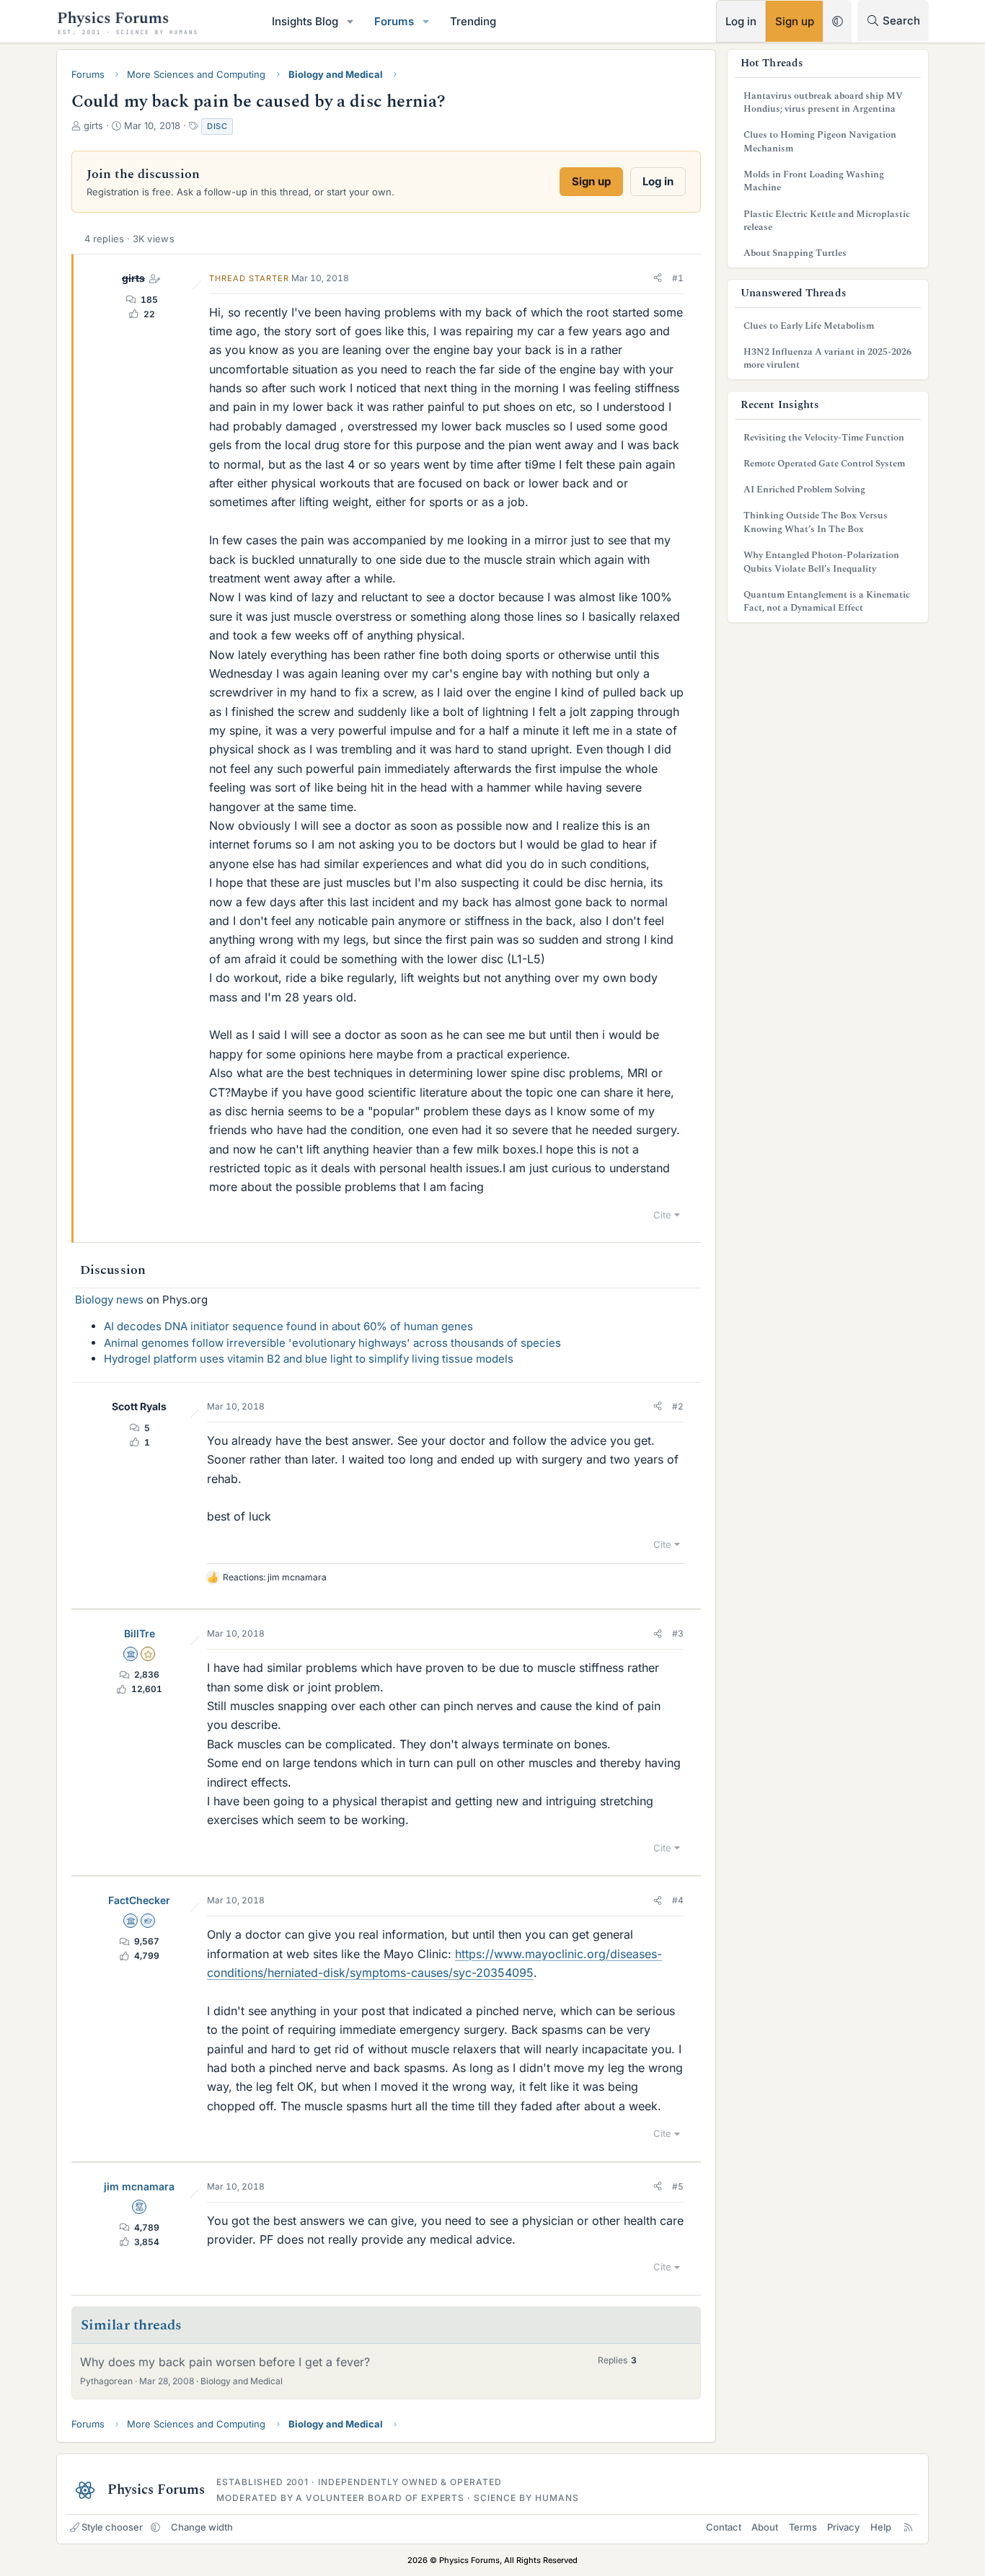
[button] (350, 21)
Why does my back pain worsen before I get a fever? (225, 2362)
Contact (724, 2527)
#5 (678, 2186)
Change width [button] (202, 2527)
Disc (217, 126)
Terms (803, 2527)
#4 (678, 1900)
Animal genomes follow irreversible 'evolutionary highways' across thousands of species (332, 1343)
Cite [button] (662, 1215)
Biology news (109, 1300)
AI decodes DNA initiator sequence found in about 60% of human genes (288, 1326)
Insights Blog (305, 21)
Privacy (843, 2527)
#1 (678, 278)
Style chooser (112, 2527)
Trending (473, 21)
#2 (678, 1406)
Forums (394, 21)
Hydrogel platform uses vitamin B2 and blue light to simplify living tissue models (309, 1359)
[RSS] (908, 2527)
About (765, 2527)
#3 (678, 1633)
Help (881, 2527)
